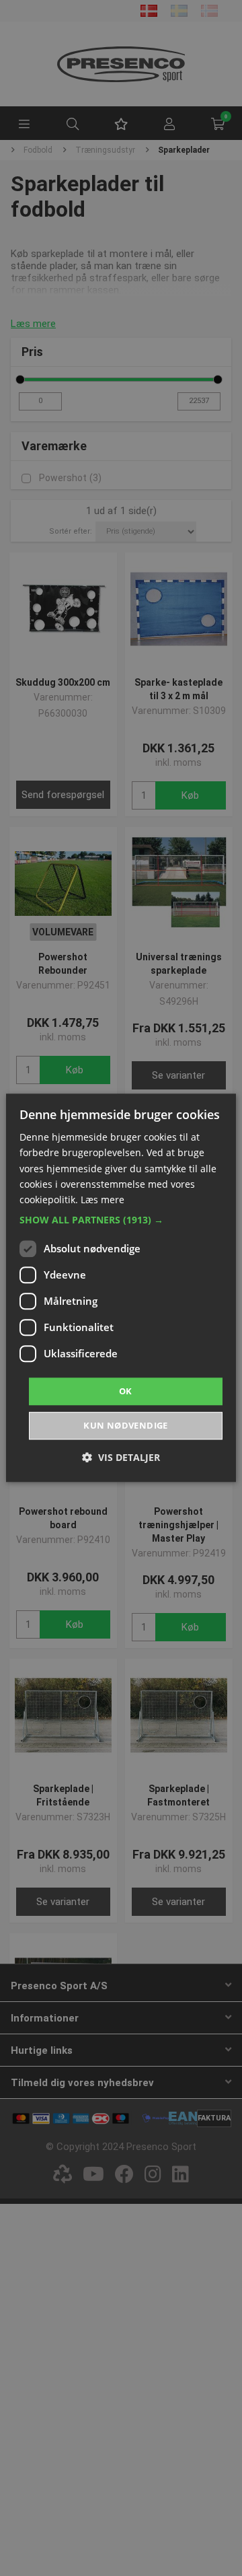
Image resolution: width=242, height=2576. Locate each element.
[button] (121, 1220)
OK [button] (126, 1391)
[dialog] (121, 1288)
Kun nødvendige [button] (126, 1426)
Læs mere (103, 1200)
